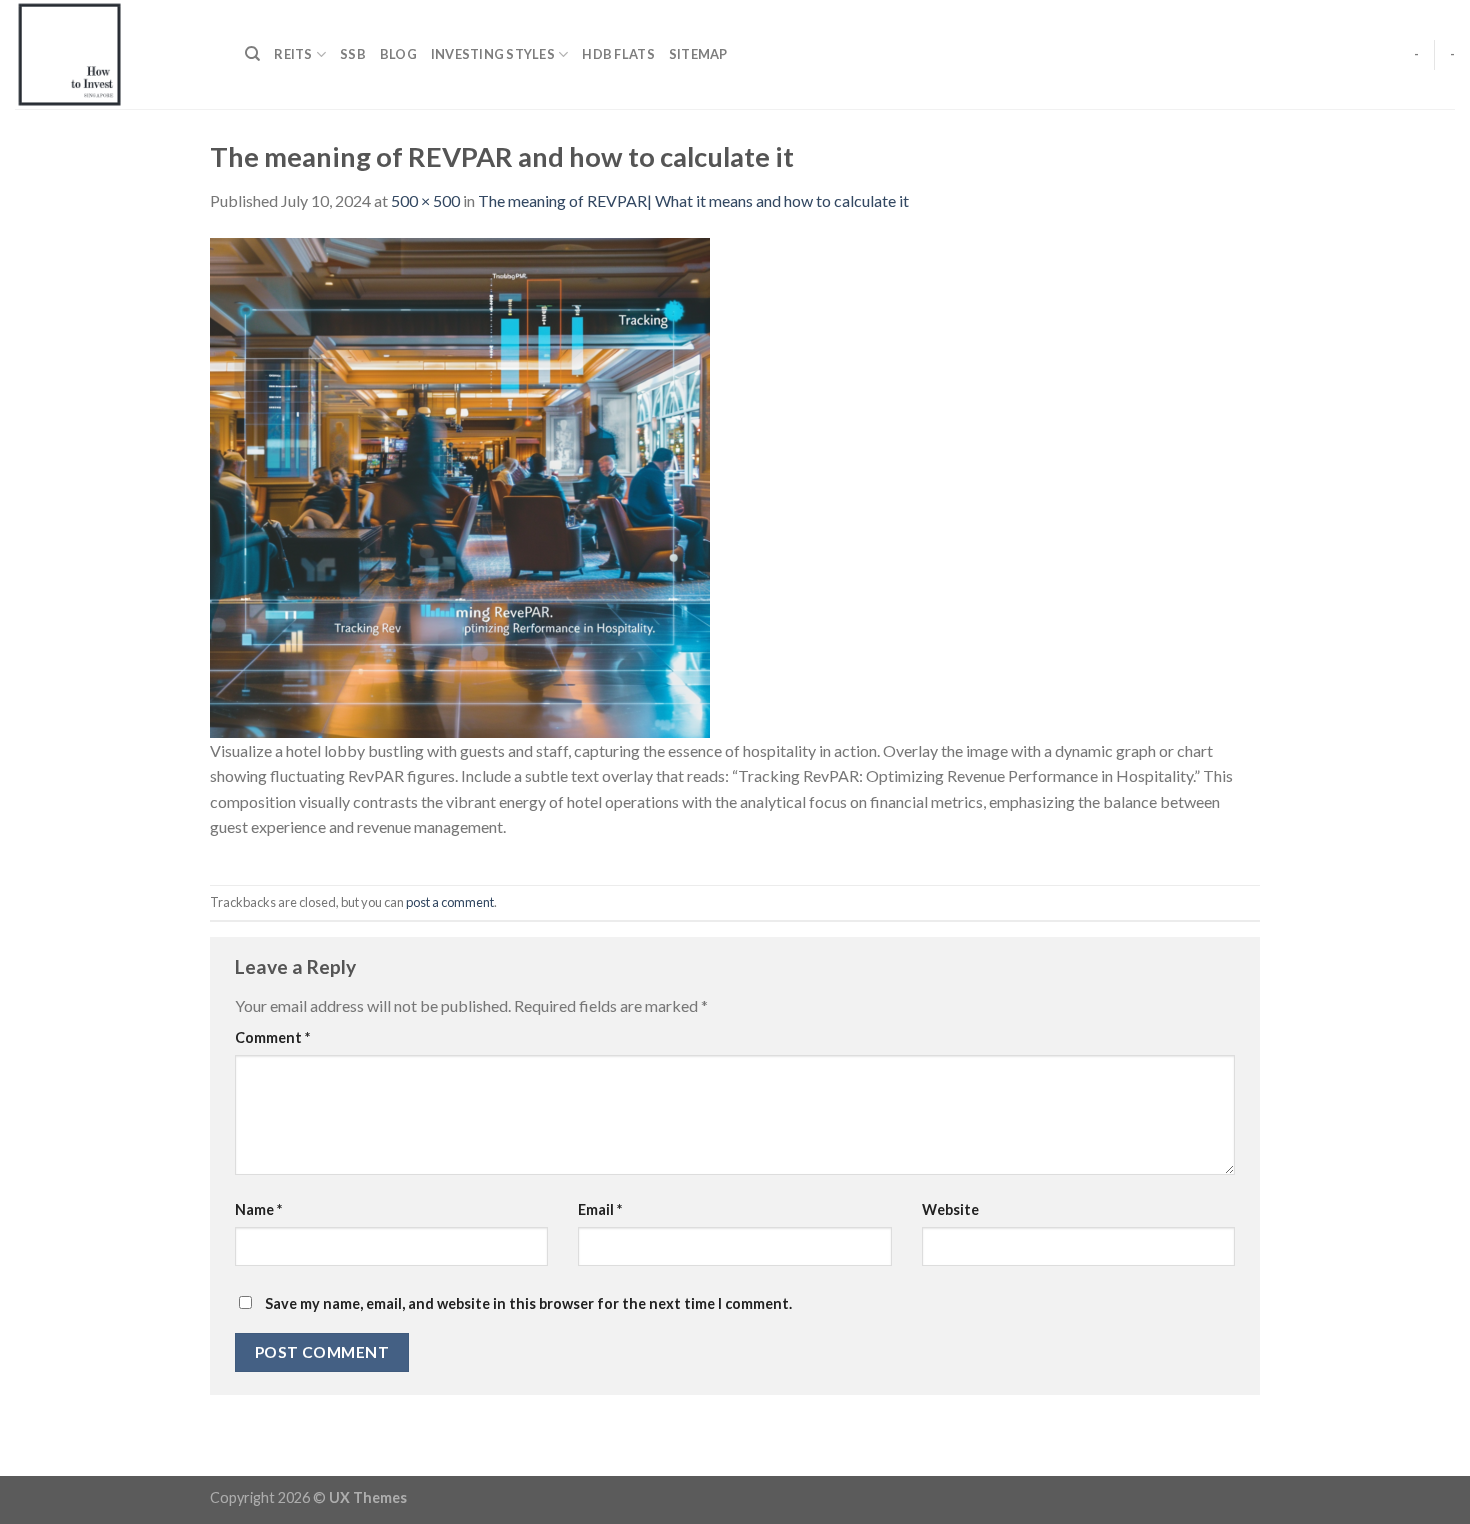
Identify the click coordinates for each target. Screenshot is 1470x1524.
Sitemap (698, 54)
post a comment (450, 902)
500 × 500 (425, 200)
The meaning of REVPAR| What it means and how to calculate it (693, 200)
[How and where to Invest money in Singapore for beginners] (115, 54)
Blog (398, 54)
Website (950, 1209)
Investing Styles (493, 54)
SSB (353, 54)
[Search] (252, 54)
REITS (293, 54)
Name (258, 1209)
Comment (272, 1037)
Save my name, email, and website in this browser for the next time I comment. (528, 1303)
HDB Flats (618, 54)
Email (600, 1209)
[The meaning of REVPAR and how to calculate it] (460, 485)
